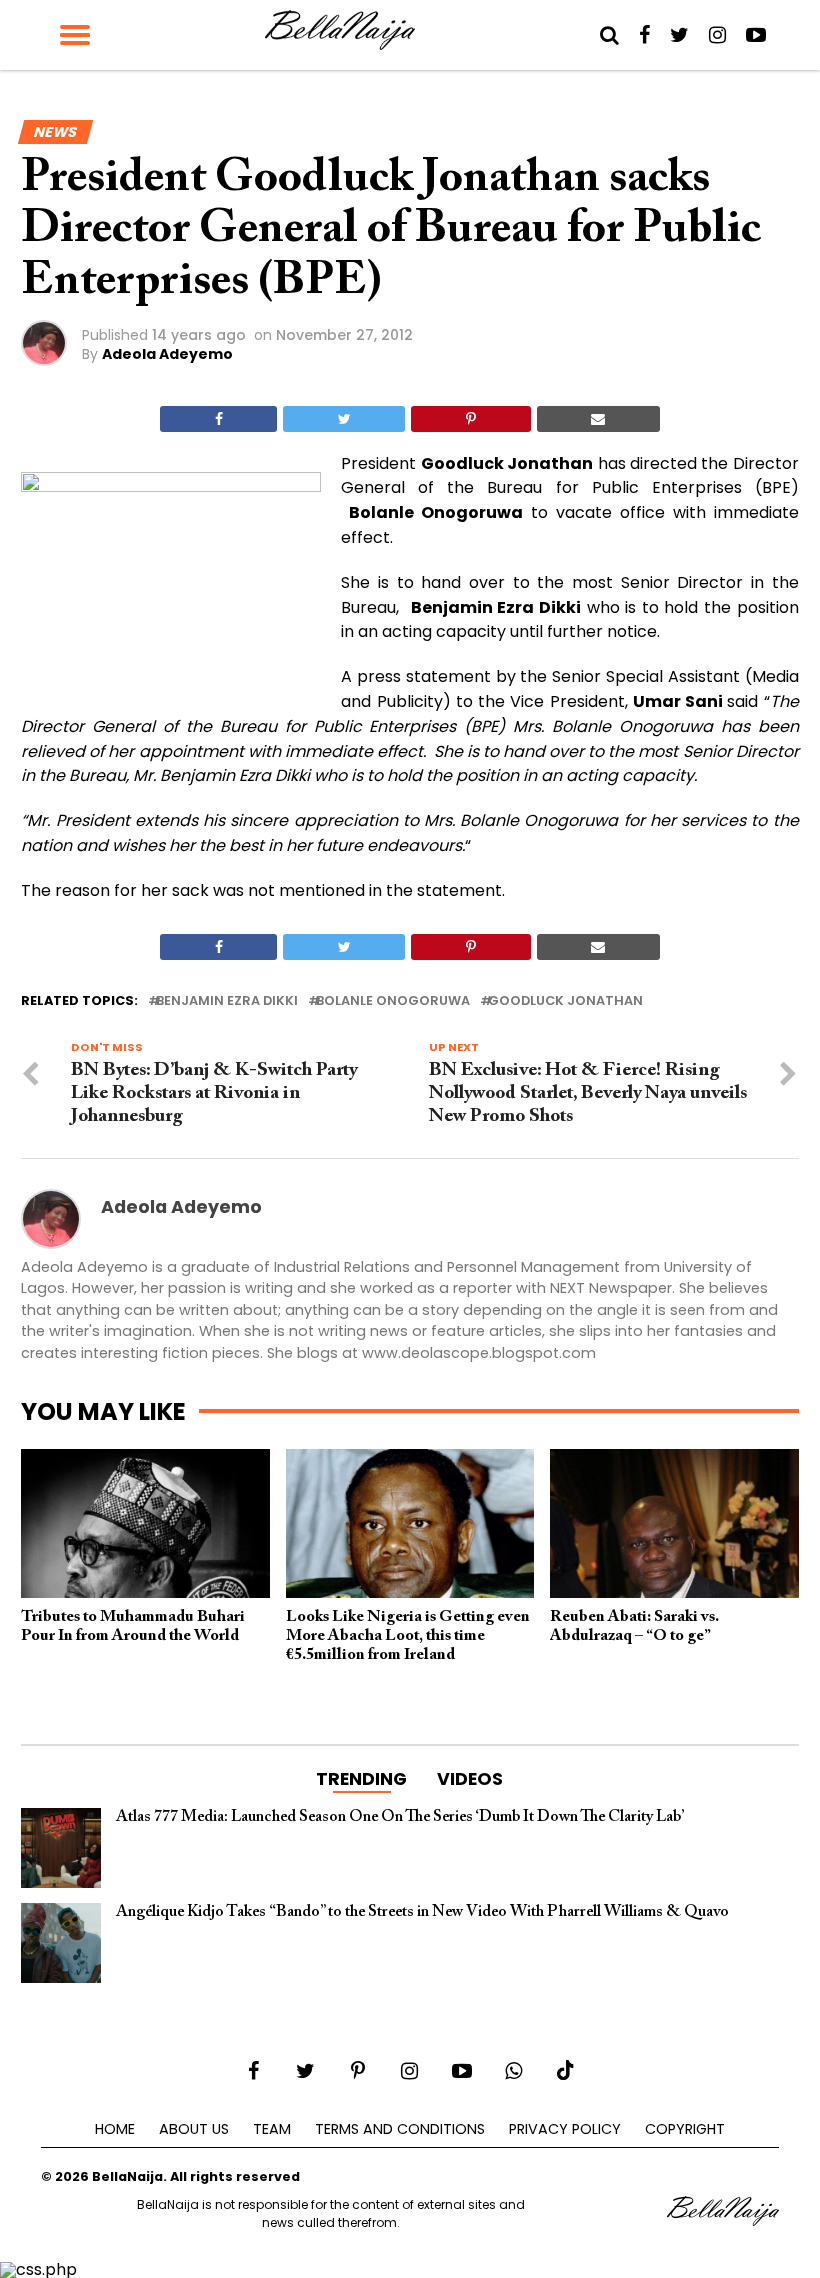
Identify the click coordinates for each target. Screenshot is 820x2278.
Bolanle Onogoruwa (393, 1001)
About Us (194, 2129)
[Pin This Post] (470, 419)
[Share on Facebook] (218, 419)
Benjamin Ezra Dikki (227, 1001)
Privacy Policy (565, 2129)
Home (115, 2129)
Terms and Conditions (400, 2129)
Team (272, 2129)
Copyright (685, 2129)
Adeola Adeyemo (167, 354)
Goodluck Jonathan (565, 1001)
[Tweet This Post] (344, 419)
